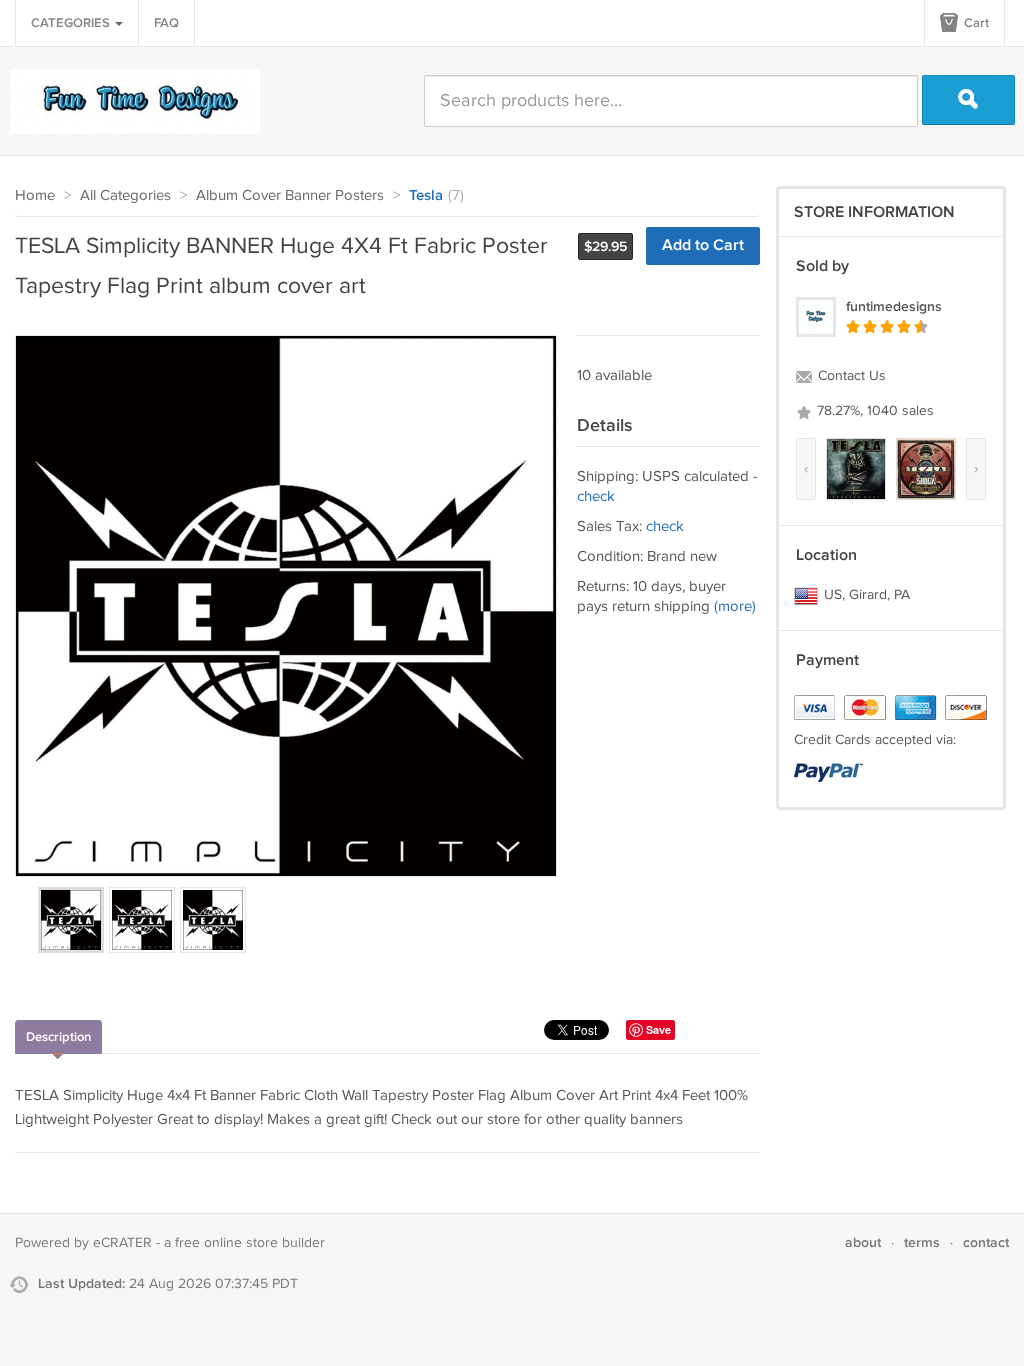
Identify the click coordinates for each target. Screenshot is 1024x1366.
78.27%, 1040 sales (873, 411)
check (596, 496)
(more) (735, 606)
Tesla (426, 196)
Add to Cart (703, 245)
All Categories (125, 195)
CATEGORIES (72, 23)
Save (658, 1029)
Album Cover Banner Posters (290, 195)
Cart (975, 23)
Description (58, 1037)
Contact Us (850, 376)
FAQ (166, 23)
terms (922, 1242)
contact (986, 1242)
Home (35, 195)
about (863, 1242)
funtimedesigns (894, 306)
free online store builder (250, 1243)
